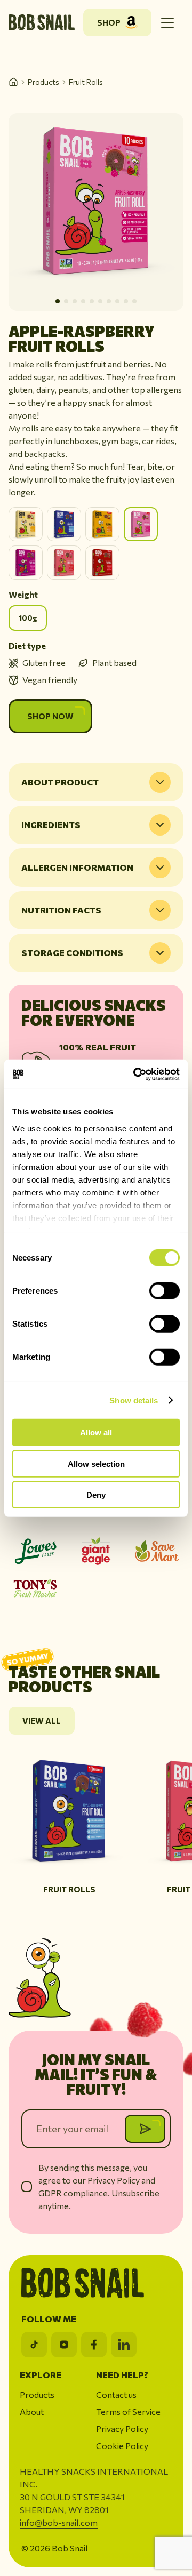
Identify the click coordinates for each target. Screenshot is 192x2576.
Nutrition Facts (61, 910)
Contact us (116, 2394)
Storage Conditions (72, 953)
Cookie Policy (122, 2446)
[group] (69, 1821)
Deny (96, 1495)
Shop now (50, 716)
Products (43, 82)
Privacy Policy (114, 2180)
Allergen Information (77, 867)
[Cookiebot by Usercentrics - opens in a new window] (135, 1074)
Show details (134, 1400)
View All (42, 1721)
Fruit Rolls (86, 82)
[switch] (165, 1291)
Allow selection (96, 1463)
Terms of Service (128, 2412)
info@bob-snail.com (59, 2522)
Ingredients (51, 825)
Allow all (96, 1433)
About (32, 2412)
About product (60, 782)
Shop (109, 22)
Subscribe (145, 2129)
